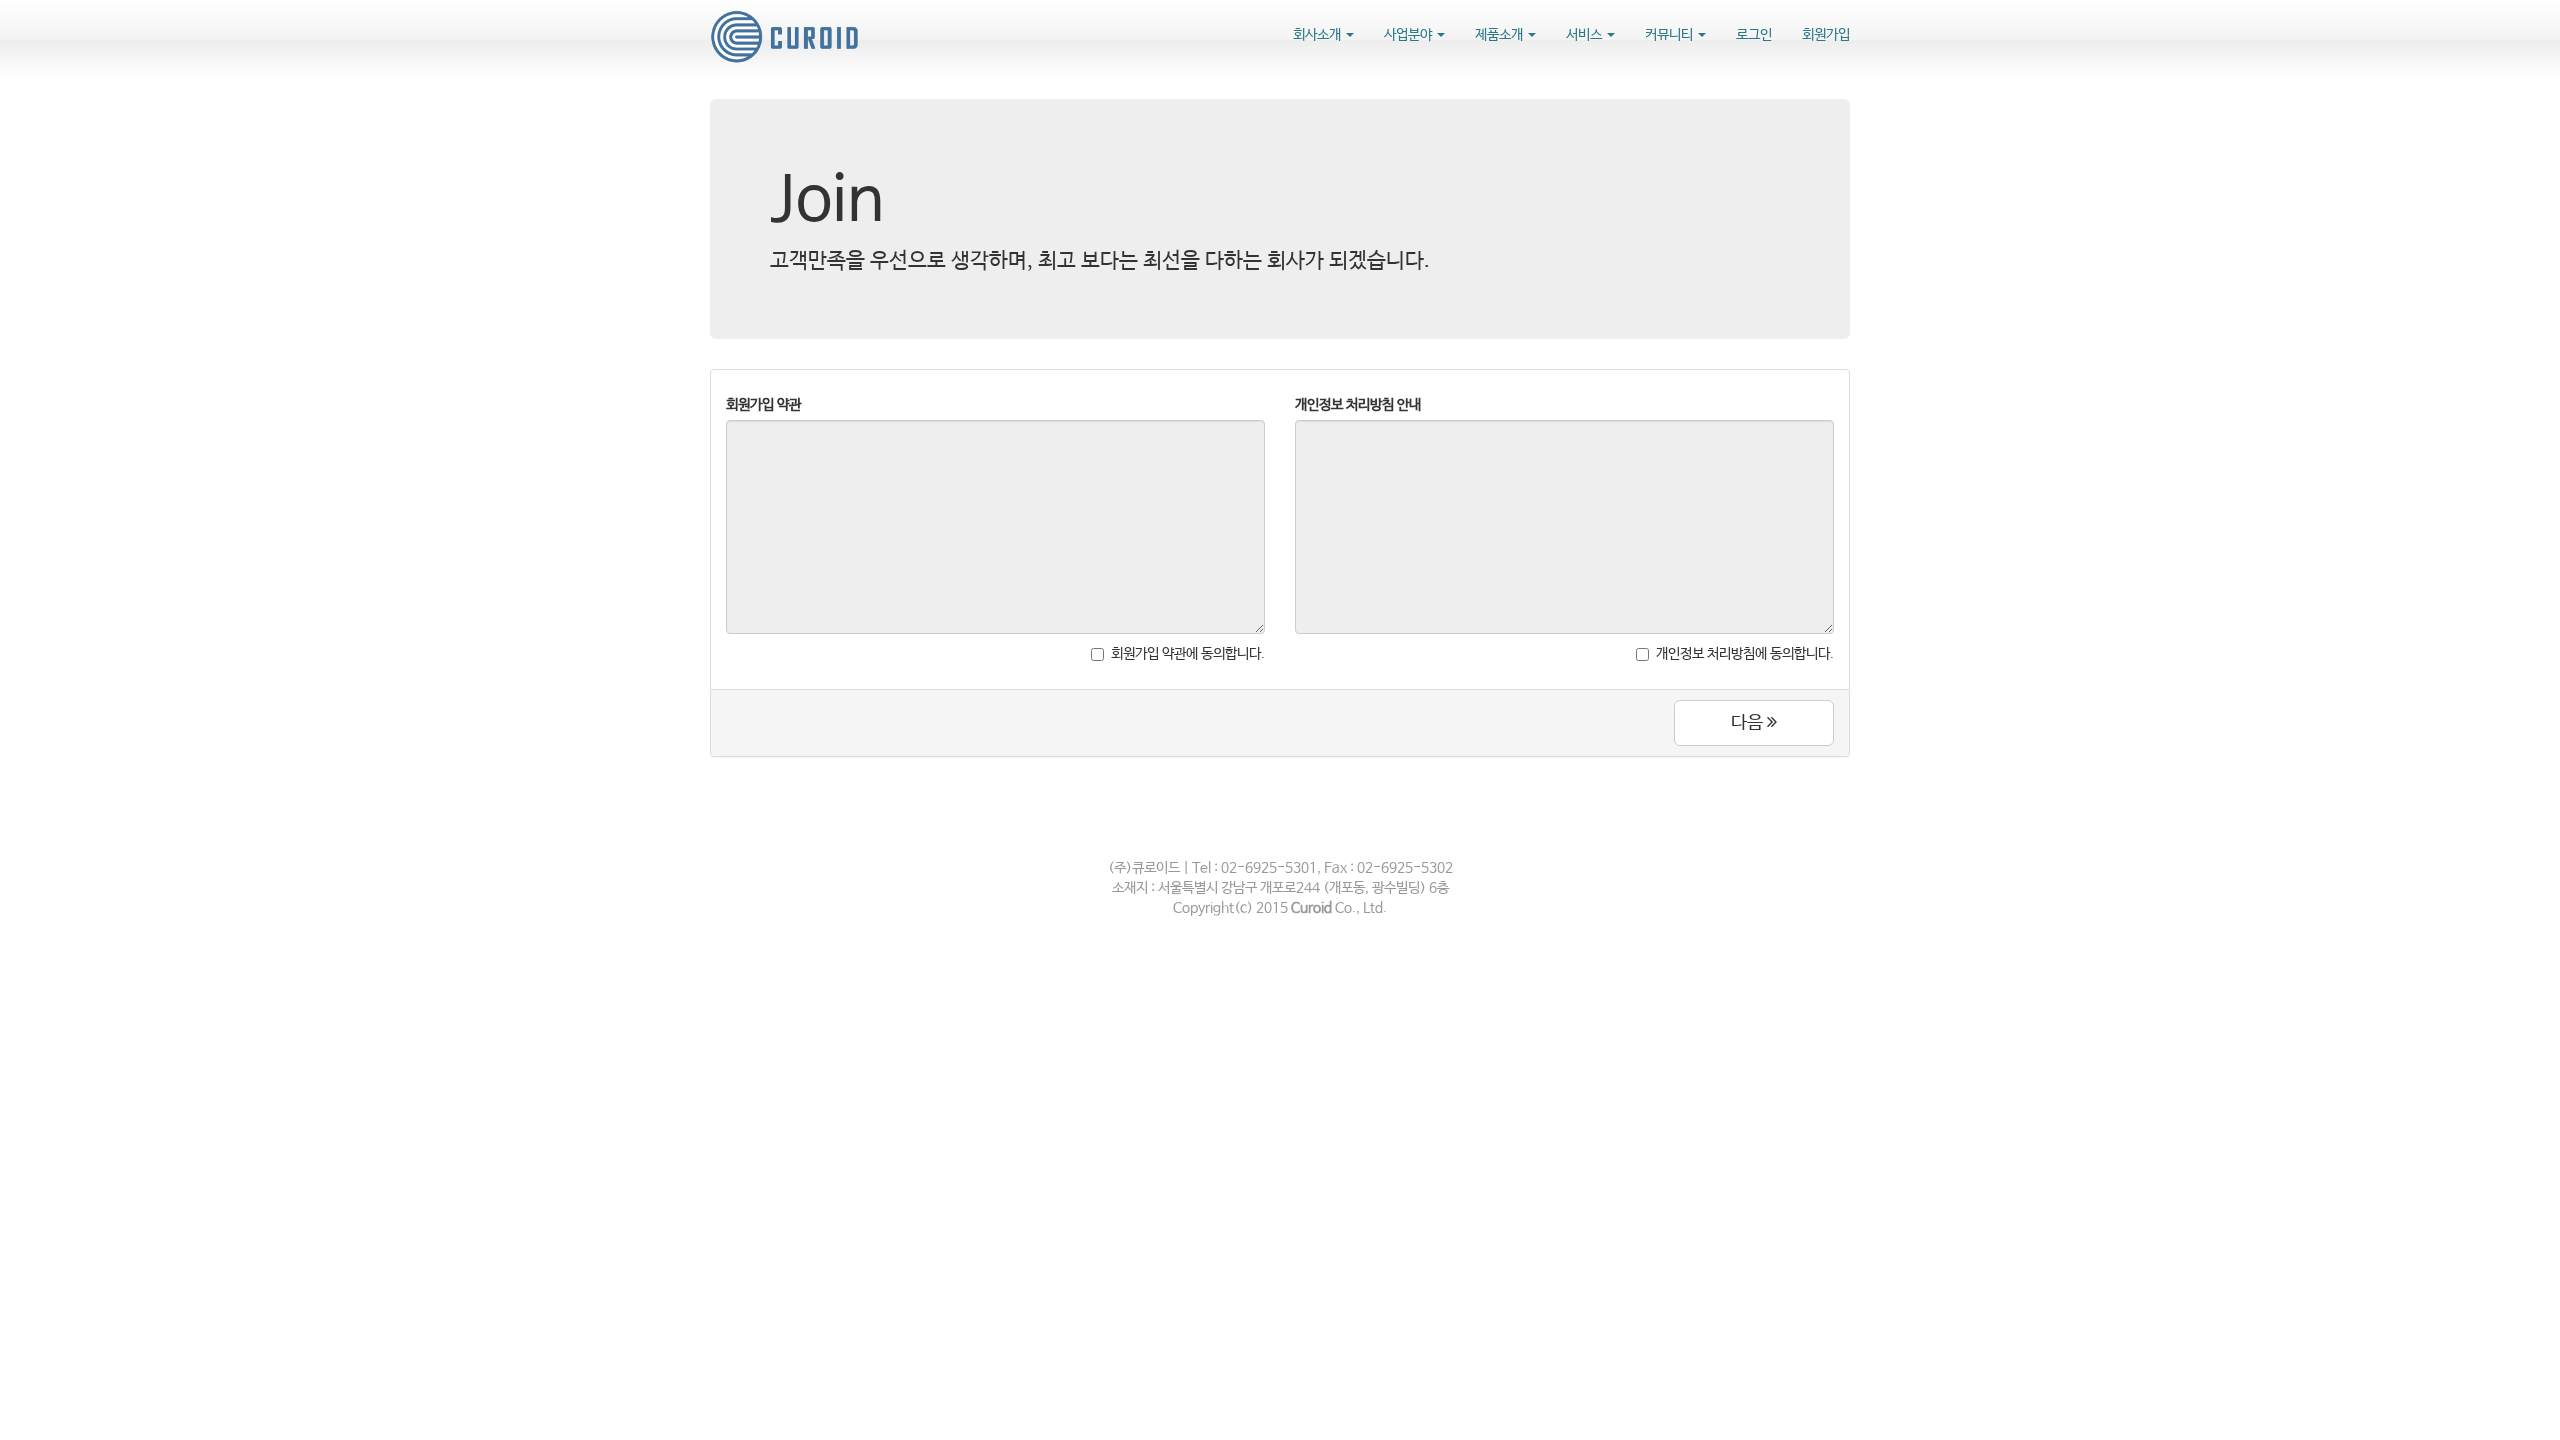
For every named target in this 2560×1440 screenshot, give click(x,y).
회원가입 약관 (763, 405)
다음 (1749, 723)
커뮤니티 (1670, 35)
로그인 (1754, 35)
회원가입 (1826, 35)
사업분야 (1409, 35)
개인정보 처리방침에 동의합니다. (1745, 654)
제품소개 (1500, 35)
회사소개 (1318, 35)
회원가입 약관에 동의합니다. (1188, 654)
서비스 (1585, 35)
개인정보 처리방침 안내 (1358, 405)
